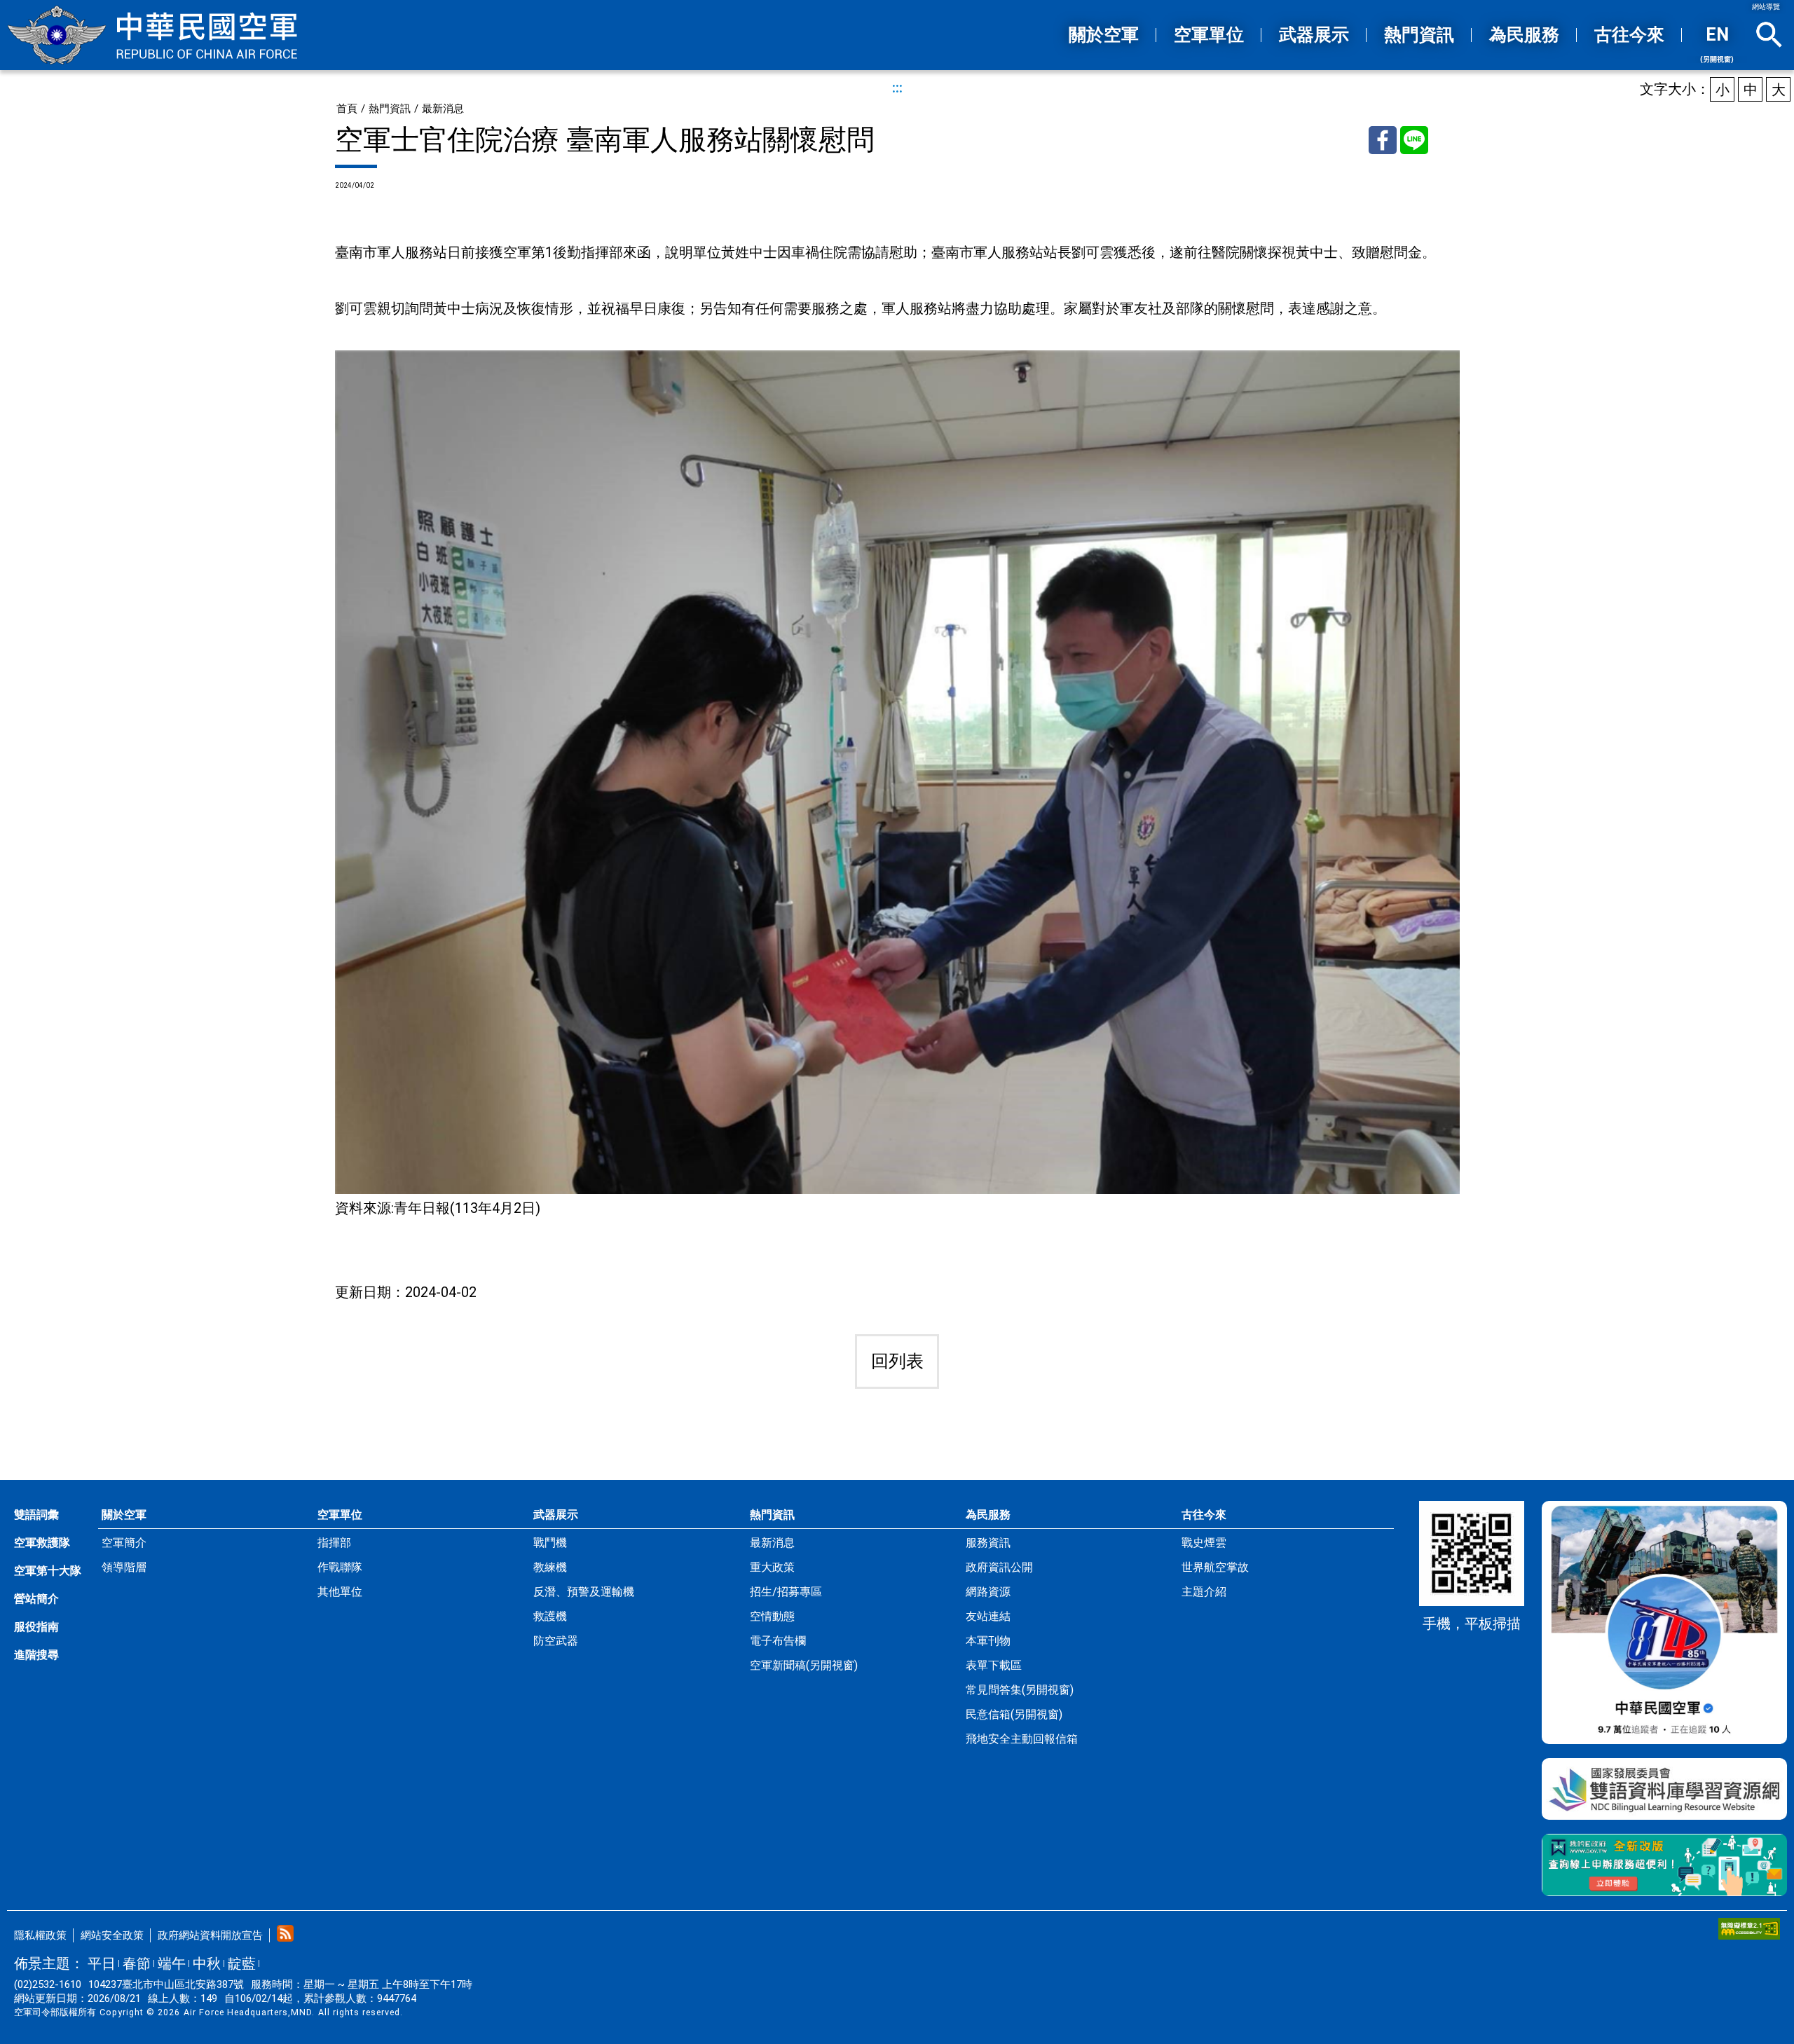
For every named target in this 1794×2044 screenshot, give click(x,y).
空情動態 (772, 1616)
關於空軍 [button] (1104, 35)
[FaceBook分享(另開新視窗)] (1383, 140)
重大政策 (772, 1567)
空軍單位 (340, 1515)
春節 (137, 1963)
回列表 (897, 1361)
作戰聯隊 (340, 1567)
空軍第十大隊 (48, 1571)
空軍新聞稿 (804, 1665)
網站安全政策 (112, 1935)
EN (1717, 44)
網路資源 (988, 1592)
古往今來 (1204, 1515)
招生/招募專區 (786, 1592)
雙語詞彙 (36, 1515)
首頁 (347, 109)
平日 (102, 1963)
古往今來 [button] (1629, 35)
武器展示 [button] (1314, 35)
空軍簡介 (124, 1543)
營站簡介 (36, 1599)
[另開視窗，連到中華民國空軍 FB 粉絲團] (1664, 1623)
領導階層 (124, 1567)
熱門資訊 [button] (1419, 35)
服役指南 (36, 1627)
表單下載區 (994, 1665)
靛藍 (242, 1963)
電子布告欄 (778, 1641)
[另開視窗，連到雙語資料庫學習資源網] (1664, 1789)
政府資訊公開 (999, 1567)
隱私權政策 (40, 1935)
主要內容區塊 (869, 6)
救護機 (550, 1616)
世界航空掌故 (1215, 1567)
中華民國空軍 (152, 35)
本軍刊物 (988, 1641)
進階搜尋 (36, 1655)
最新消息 (443, 109)
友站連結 (988, 1616)
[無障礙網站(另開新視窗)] (1749, 1929)
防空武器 (556, 1641)
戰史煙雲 (1204, 1543)
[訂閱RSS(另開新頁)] (285, 1933)
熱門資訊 (390, 109)
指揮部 (334, 1543)
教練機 (550, 1567)
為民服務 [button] (1524, 35)
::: (1034, 36)
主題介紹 (1204, 1592)
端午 (172, 1963)
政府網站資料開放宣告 (210, 1935)
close (1769, 35)
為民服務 (988, 1515)
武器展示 (556, 1515)
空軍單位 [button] (1209, 35)
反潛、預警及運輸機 (584, 1592)
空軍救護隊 (42, 1543)
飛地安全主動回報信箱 (1022, 1739)
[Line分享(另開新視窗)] (1414, 140)
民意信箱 (1014, 1714)
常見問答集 (1020, 1690)
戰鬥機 (550, 1543)
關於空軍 (124, 1515)
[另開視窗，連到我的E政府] (1664, 1865)
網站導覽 (1766, 7)
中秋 (207, 1963)
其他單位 (340, 1592)
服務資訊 (988, 1543)
